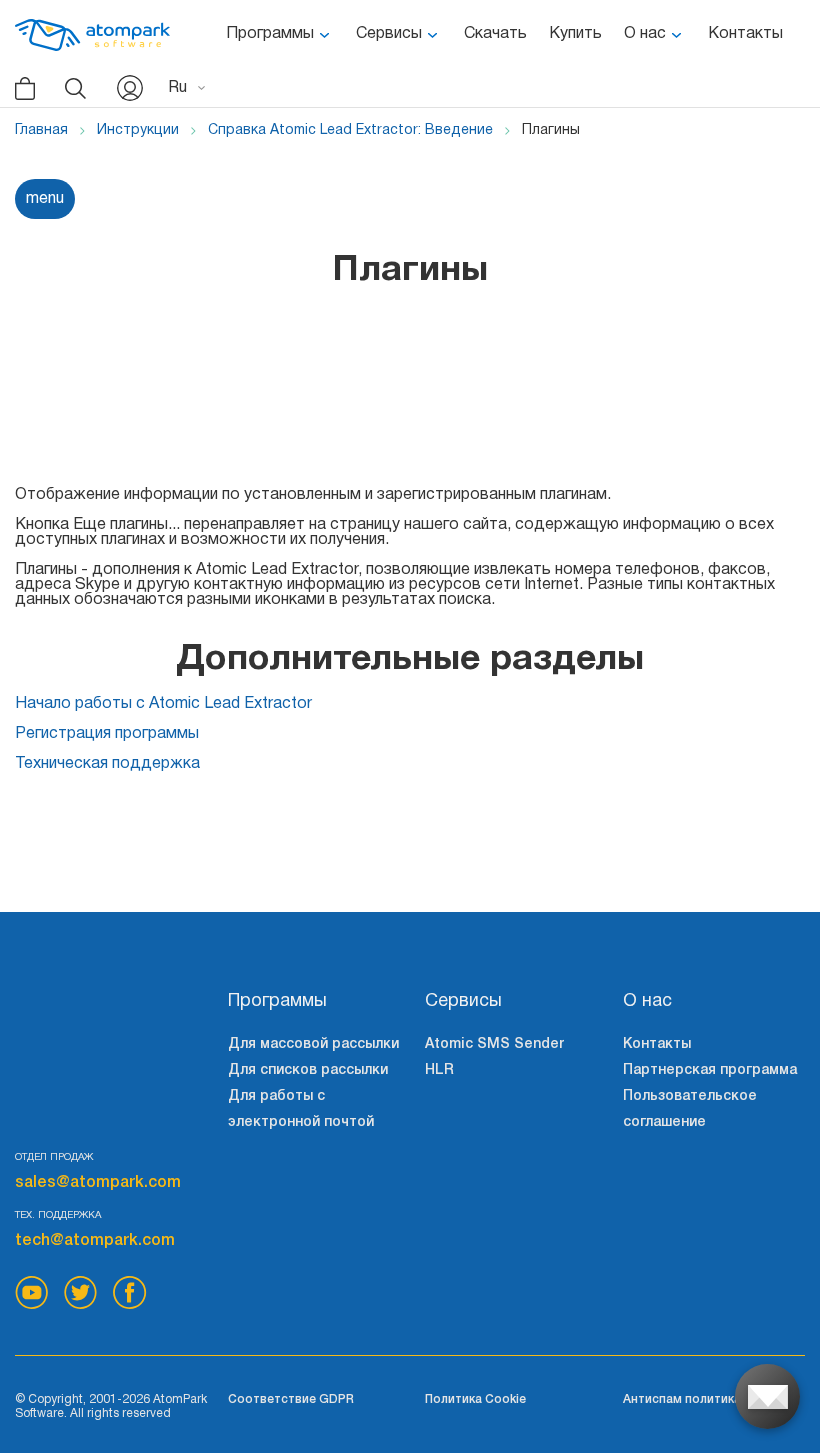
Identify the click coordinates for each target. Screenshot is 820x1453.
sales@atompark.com (98, 1183)
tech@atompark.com (95, 1241)
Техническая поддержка (107, 764)
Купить (575, 34)
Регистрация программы (107, 734)
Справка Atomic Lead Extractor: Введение (350, 130)
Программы (270, 34)
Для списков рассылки (308, 1070)
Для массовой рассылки (313, 1044)
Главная (41, 130)
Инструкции (138, 130)
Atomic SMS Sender (494, 1044)
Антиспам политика (682, 1399)
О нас (645, 34)
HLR (439, 1070)
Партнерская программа (710, 1070)
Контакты (745, 34)
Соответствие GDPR (291, 1399)
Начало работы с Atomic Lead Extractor (163, 704)
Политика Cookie (475, 1399)
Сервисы (389, 34)
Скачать (495, 34)
